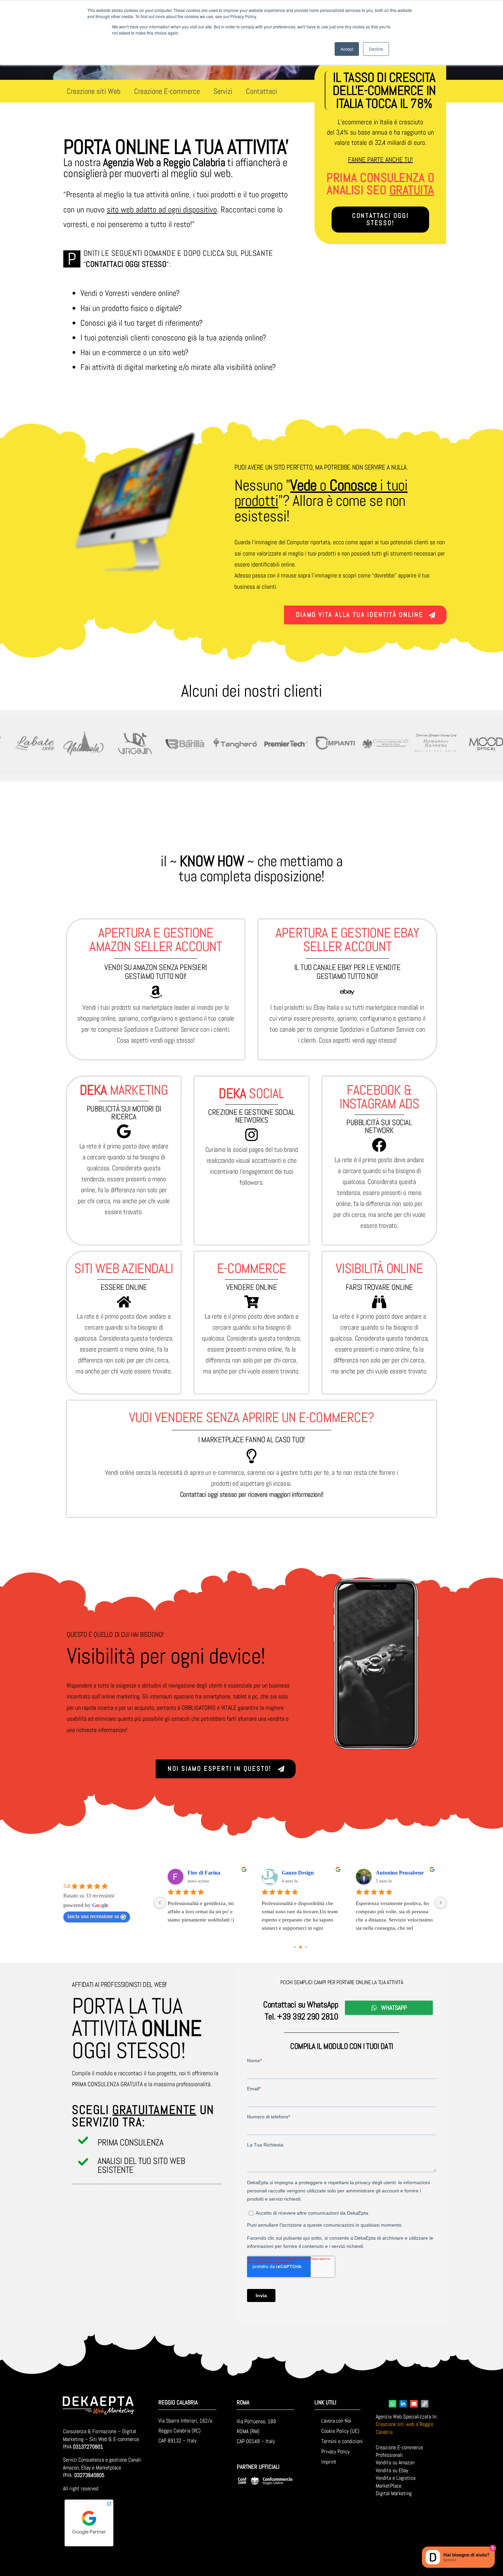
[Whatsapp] (392, 2404)
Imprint (329, 2462)
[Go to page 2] (306, 1947)
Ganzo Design (298, 1873)
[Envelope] (414, 2404)
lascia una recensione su (93, 1916)
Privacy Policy (336, 2451)
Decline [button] (376, 49)
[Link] (425, 2404)
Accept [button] (347, 49)
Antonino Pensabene (400, 1873)
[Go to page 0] (295, 1947)
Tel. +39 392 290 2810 (302, 2017)
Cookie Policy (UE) (340, 2431)
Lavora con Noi (336, 2421)
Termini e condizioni (342, 2441)
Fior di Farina (204, 1873)
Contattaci (262, 91)
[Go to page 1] (300, 1947)
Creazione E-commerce (167, 91)
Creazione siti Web (94, 91)
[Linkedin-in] (403, 2404)
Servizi (223, 91)
